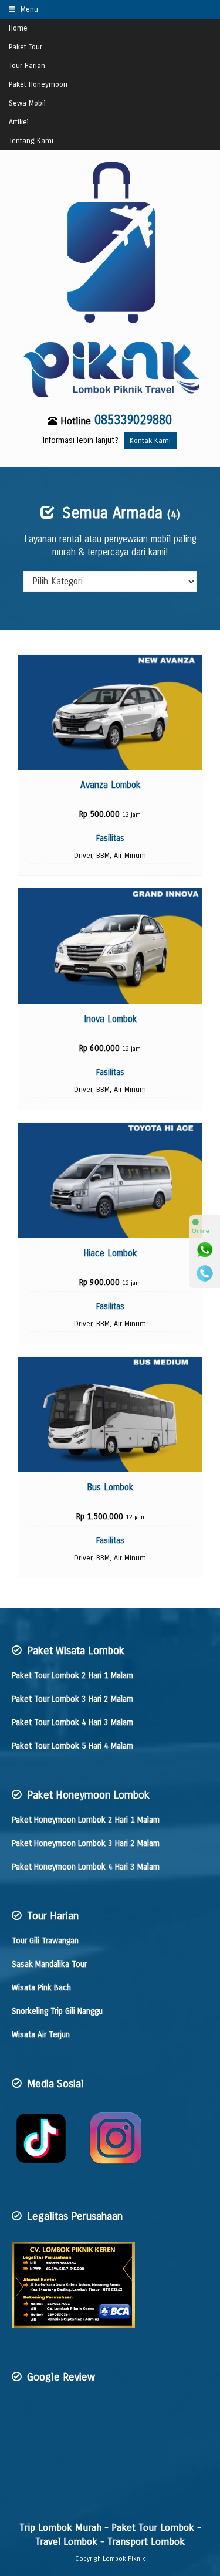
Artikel (19, 122)
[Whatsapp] (205, 1250)
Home (18, 28)
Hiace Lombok (110, 1253)
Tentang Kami (31, 141)
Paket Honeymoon (38, 84)
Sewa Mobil (27, 103)
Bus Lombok (110, 1488)
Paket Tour (26, 47)
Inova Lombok (110, 1019)
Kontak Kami (150, 440)
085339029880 (133, 420)
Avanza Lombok (110, 785)
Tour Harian (27, 65)
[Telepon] (205, 1273)
